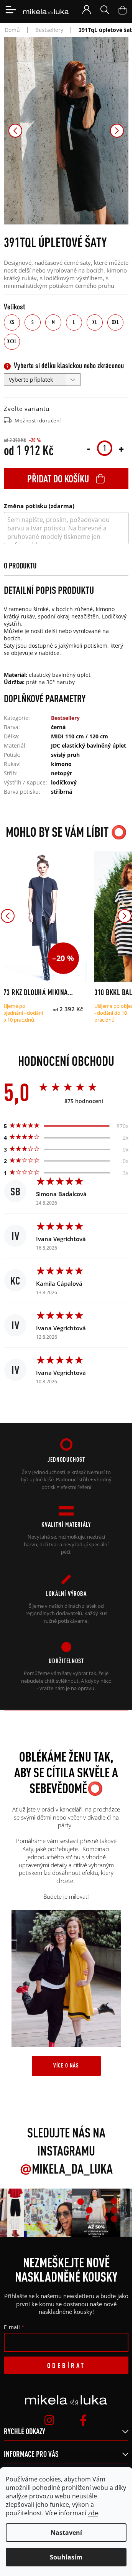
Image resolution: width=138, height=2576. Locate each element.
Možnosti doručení (38, 420)
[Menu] (11, 10)
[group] (45, 2213)
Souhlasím (66, 2557)
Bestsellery (65, 718)
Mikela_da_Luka (66, 2169)
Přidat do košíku (58, 479)
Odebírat (66, 2365)
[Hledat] (105, 10)
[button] (15, 131)
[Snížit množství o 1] (88, 448)
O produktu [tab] (20, 566)
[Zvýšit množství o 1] (121, 448)
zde (93, 2513)
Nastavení (66, 2533)
